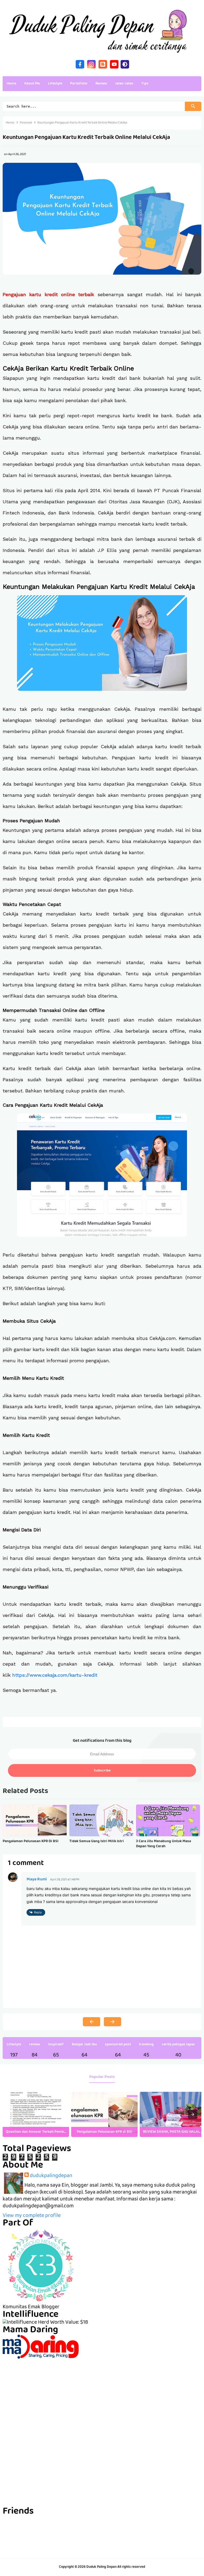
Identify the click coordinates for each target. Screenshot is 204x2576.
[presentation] (193, 2114)
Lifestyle (14, 2045)
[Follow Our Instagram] (91, 64)
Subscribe (102, 1771)
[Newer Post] (92, 2022)
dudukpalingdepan (51, 2176)
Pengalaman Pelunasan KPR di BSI (31, 1841)
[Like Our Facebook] (80, 64)
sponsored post (118, 2045)
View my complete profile (32, 2216)
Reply (38, 1913)
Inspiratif (56, 2045)
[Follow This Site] (103, 64)
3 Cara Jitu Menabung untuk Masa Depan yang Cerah (163, 1844)
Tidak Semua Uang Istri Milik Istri (97, 1841)
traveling (146, 2045)
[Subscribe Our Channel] (114, 64)
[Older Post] (112, 2022)
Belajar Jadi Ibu (84, 2045)
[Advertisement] (102, 2396)
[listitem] (36, 2114)
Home (11, 84)
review (35, 2045)
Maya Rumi (37, 1880)
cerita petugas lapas (178, 2045)
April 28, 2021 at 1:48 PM (65, 1880)
